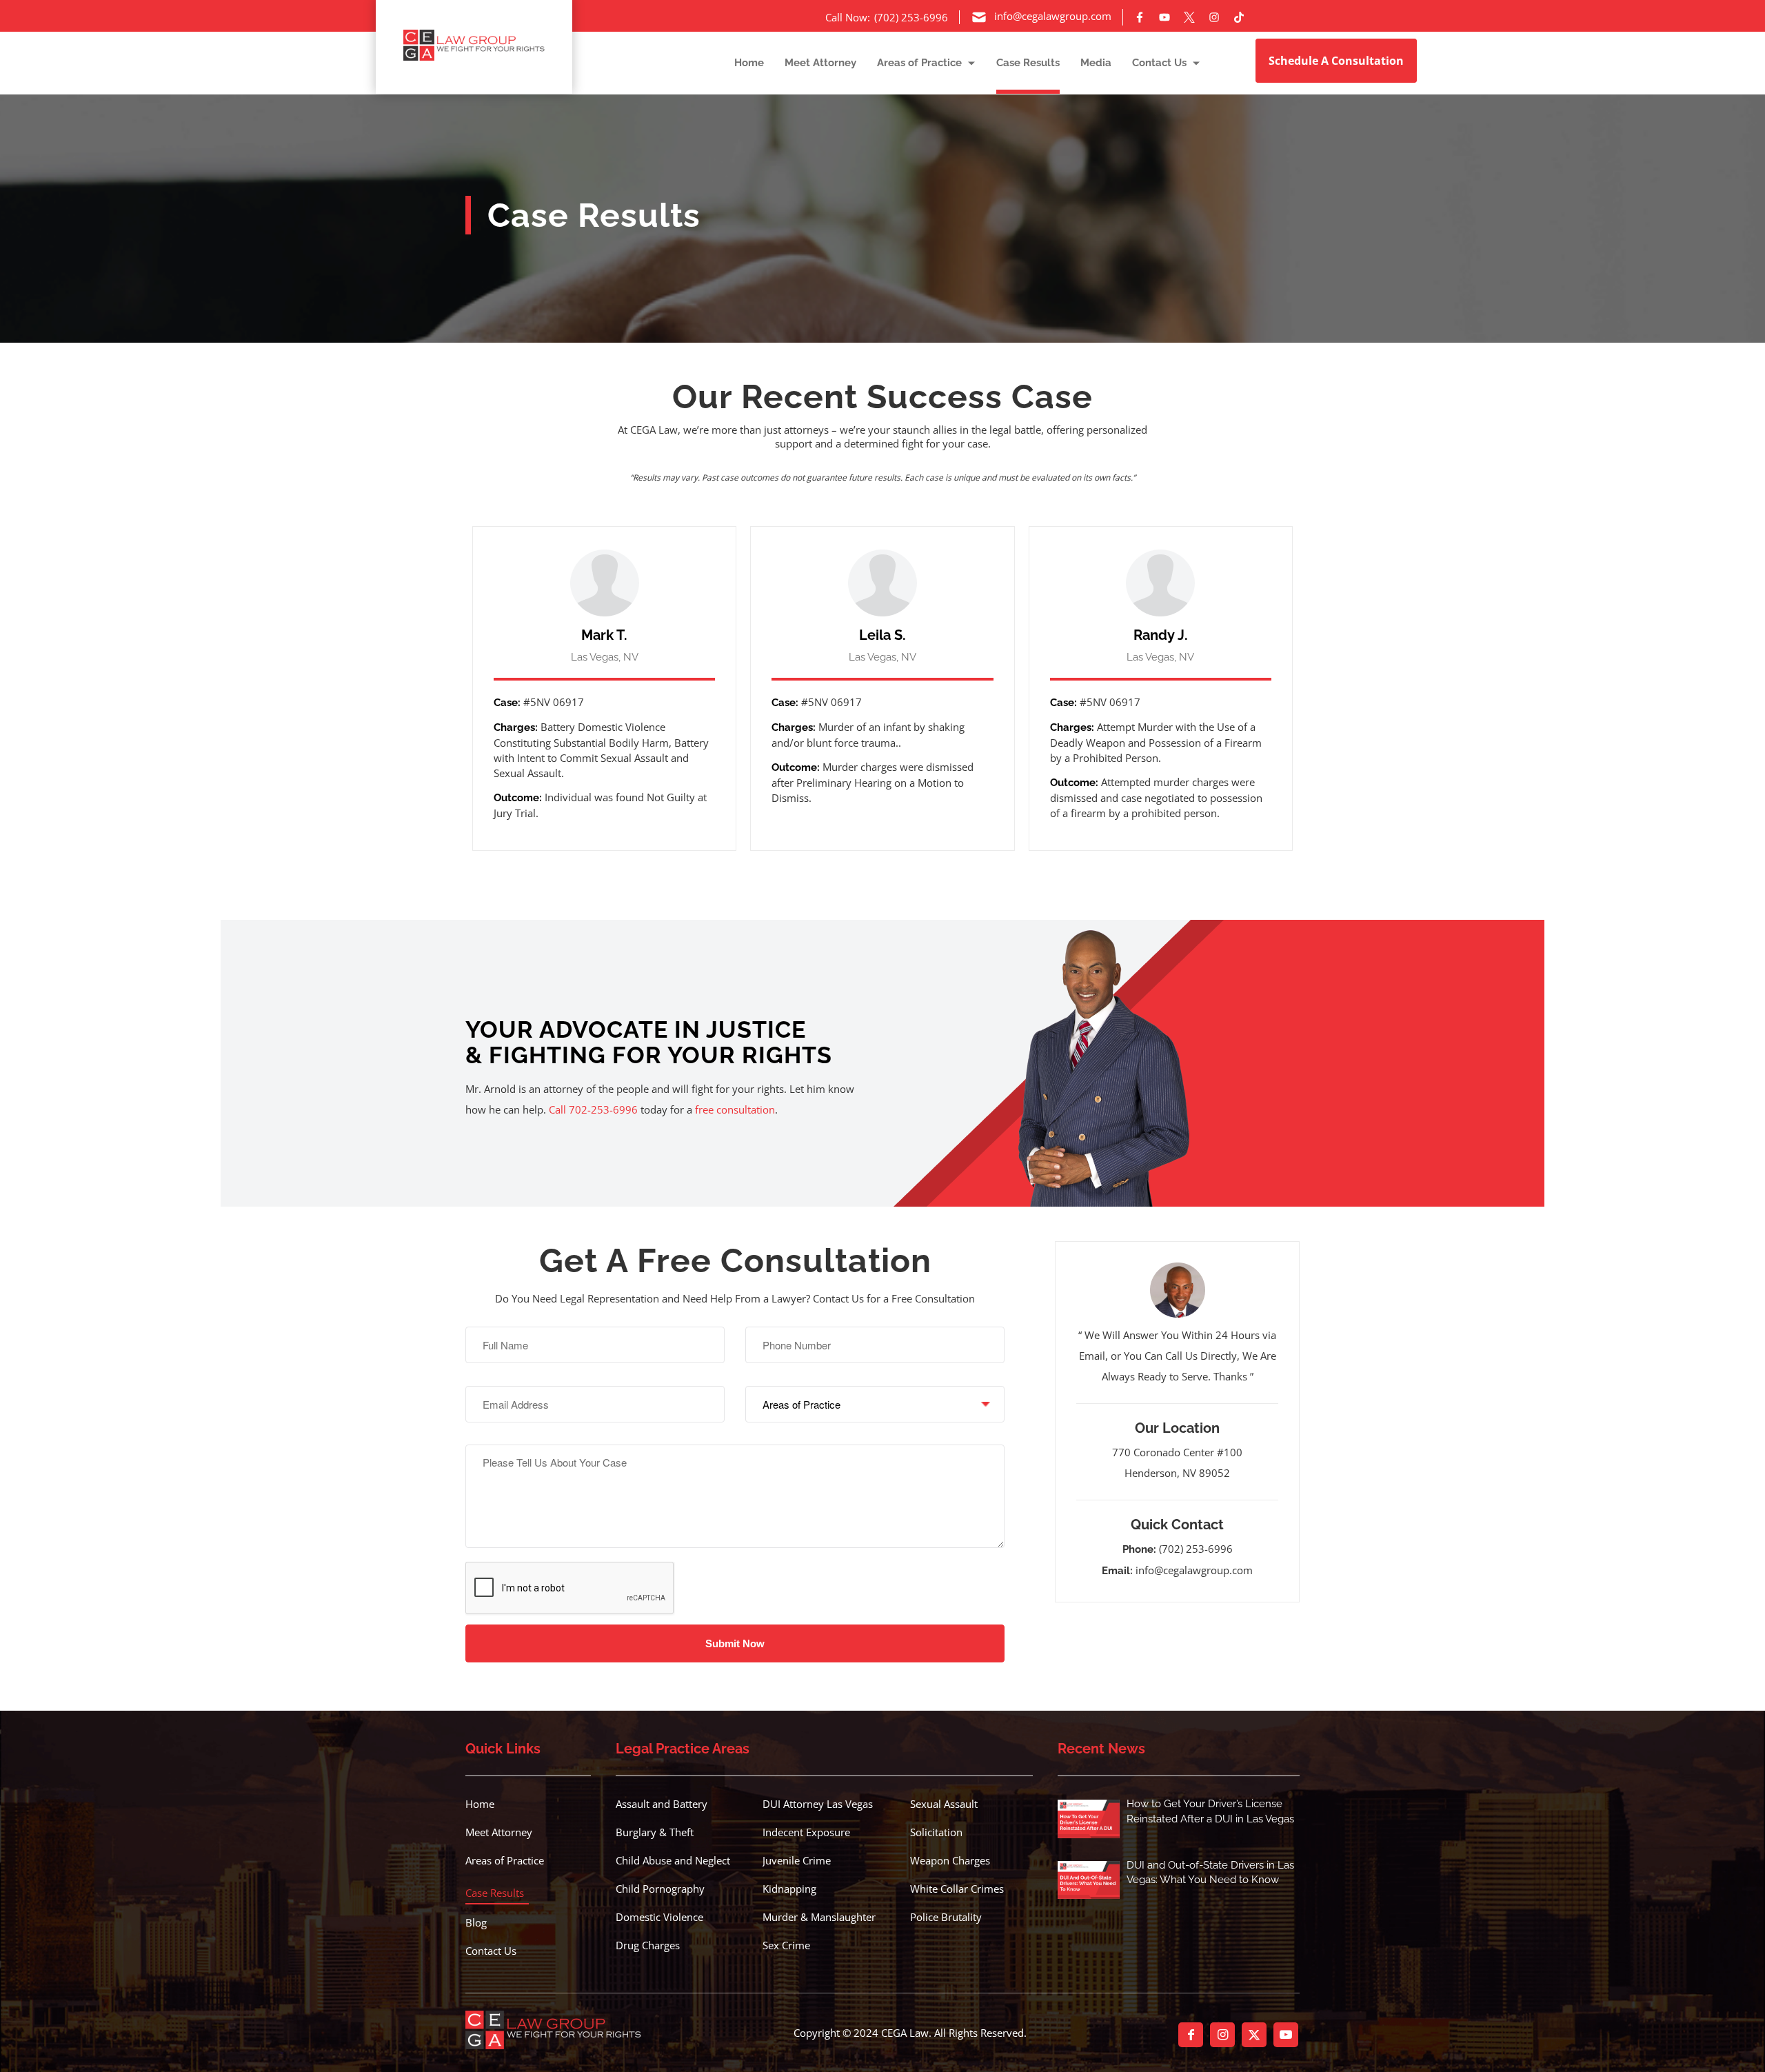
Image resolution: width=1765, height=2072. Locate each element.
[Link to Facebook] (1191, 2035)
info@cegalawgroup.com (1194, 1570)
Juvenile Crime (797, 1860)
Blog (476, 1922)
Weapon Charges (950, 1860)
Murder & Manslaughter (819, 1917)
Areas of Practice (505, 1860)
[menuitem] (739, 62)
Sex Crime (786, 1945)
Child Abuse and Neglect (673, 1860)
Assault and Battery (662, 1804)
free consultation (735, 1109)
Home (480, 1804)
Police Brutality (946, 1917)
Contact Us (491, 1951)
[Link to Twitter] (1254, 2035)
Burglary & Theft (655, 1832)
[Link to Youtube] (1286, 2035)
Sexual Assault (944, 1804)
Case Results (495, 1893)
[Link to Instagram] (1222, 2035)
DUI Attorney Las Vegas (818, 1804)
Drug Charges (648, 1945)
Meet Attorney (499, 1832)
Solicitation (936, 1832)
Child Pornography (660, 1889)
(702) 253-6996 (1196, 1549)
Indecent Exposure (806, 1832)
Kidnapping (789, 1889)
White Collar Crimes (957, 1889)
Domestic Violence (659, 1917)
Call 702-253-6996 (593, 1109)
